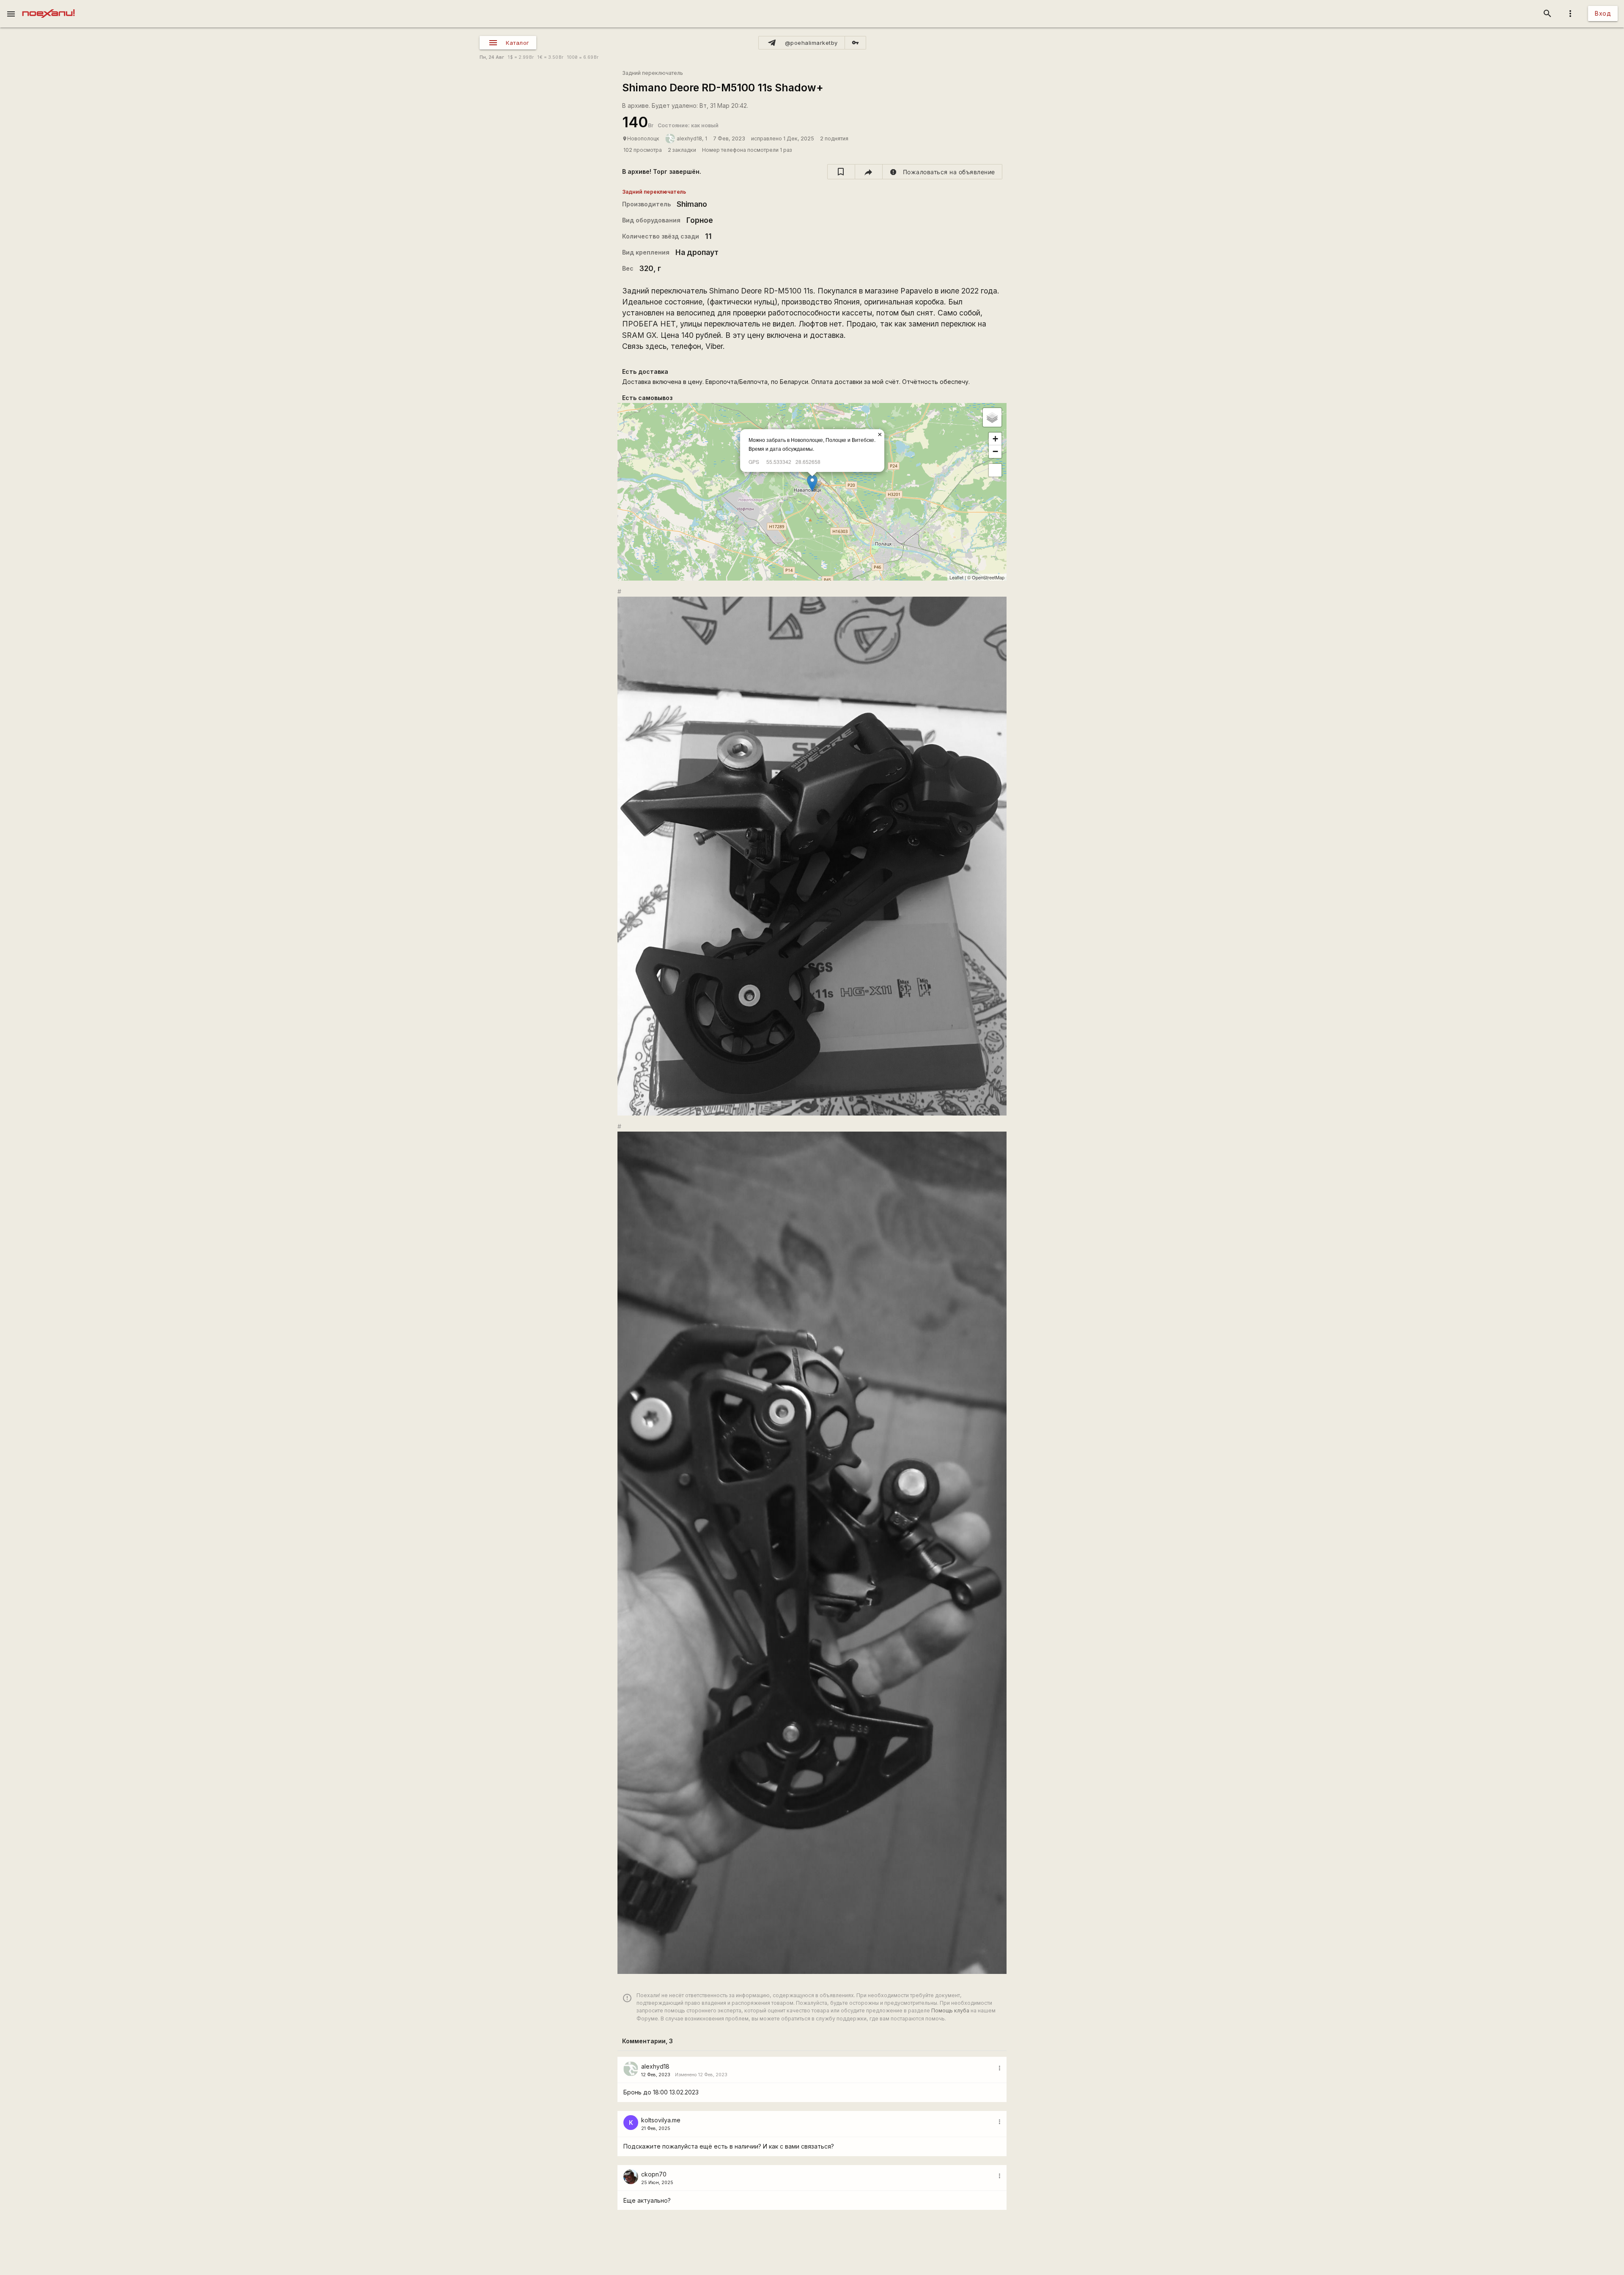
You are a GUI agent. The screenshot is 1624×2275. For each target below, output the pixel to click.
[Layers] (992, 417)
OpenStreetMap (988, 577)
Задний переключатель (653, 73)
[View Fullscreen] (995, 470)
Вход (1603, 13)
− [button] (995, 451)
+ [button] (995, 439)
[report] (942, 172)
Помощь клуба (950, 2010)
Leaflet (956, 577)
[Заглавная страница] (48, 6)
